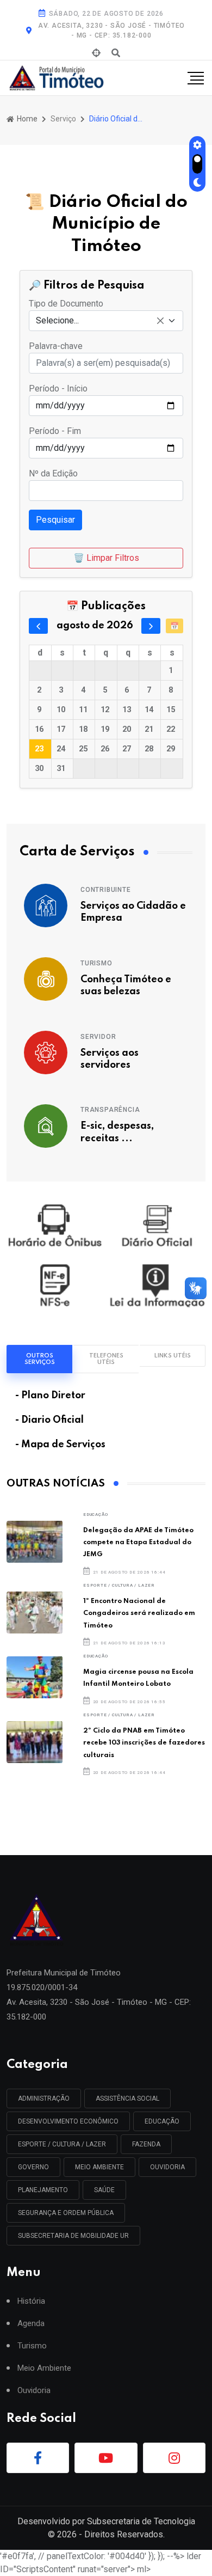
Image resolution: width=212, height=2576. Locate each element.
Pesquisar (55, 520)
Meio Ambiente (99, 2167)
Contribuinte (106, 890)
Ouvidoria (34, 2391)
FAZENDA (146, 2144)
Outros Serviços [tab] (40, 1359)
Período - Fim (55, 431)
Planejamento (43, 2190)
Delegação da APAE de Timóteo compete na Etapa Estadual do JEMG (138, 1543)
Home (26, 119)
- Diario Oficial (49, 1420)
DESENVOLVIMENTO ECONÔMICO (68, 2121)
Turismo (96, 963)
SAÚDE (104, 2190)
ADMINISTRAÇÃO (44, 2098)
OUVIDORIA (167, 2167)
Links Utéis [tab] (173, 1356)
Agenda (31, 2324)
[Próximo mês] (151, 626)
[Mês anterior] (38, 626)
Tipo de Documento (66, 304)
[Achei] (96, 53)
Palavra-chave (56, 346)
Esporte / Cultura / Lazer (119, 1585)
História (31, 2301)
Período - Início (58, 388)
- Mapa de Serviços (60, 1445)
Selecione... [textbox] (57, 320)
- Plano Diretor (50, 1396)
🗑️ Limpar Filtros (106, 558)
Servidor (98, 1037)
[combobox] (106, 321)
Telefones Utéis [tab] (106, 1359)
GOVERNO (33, 2167)
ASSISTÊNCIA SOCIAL (127, 2098)
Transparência (110, 1110)
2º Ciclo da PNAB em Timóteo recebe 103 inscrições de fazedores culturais (144, 1743)
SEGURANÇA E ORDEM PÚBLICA (66, 2213)
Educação (95, 1515)
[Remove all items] (160, 321)
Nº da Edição (53, 473)
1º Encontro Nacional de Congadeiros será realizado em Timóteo (139, 1613)
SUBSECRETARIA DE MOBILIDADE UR (73, 2236)
